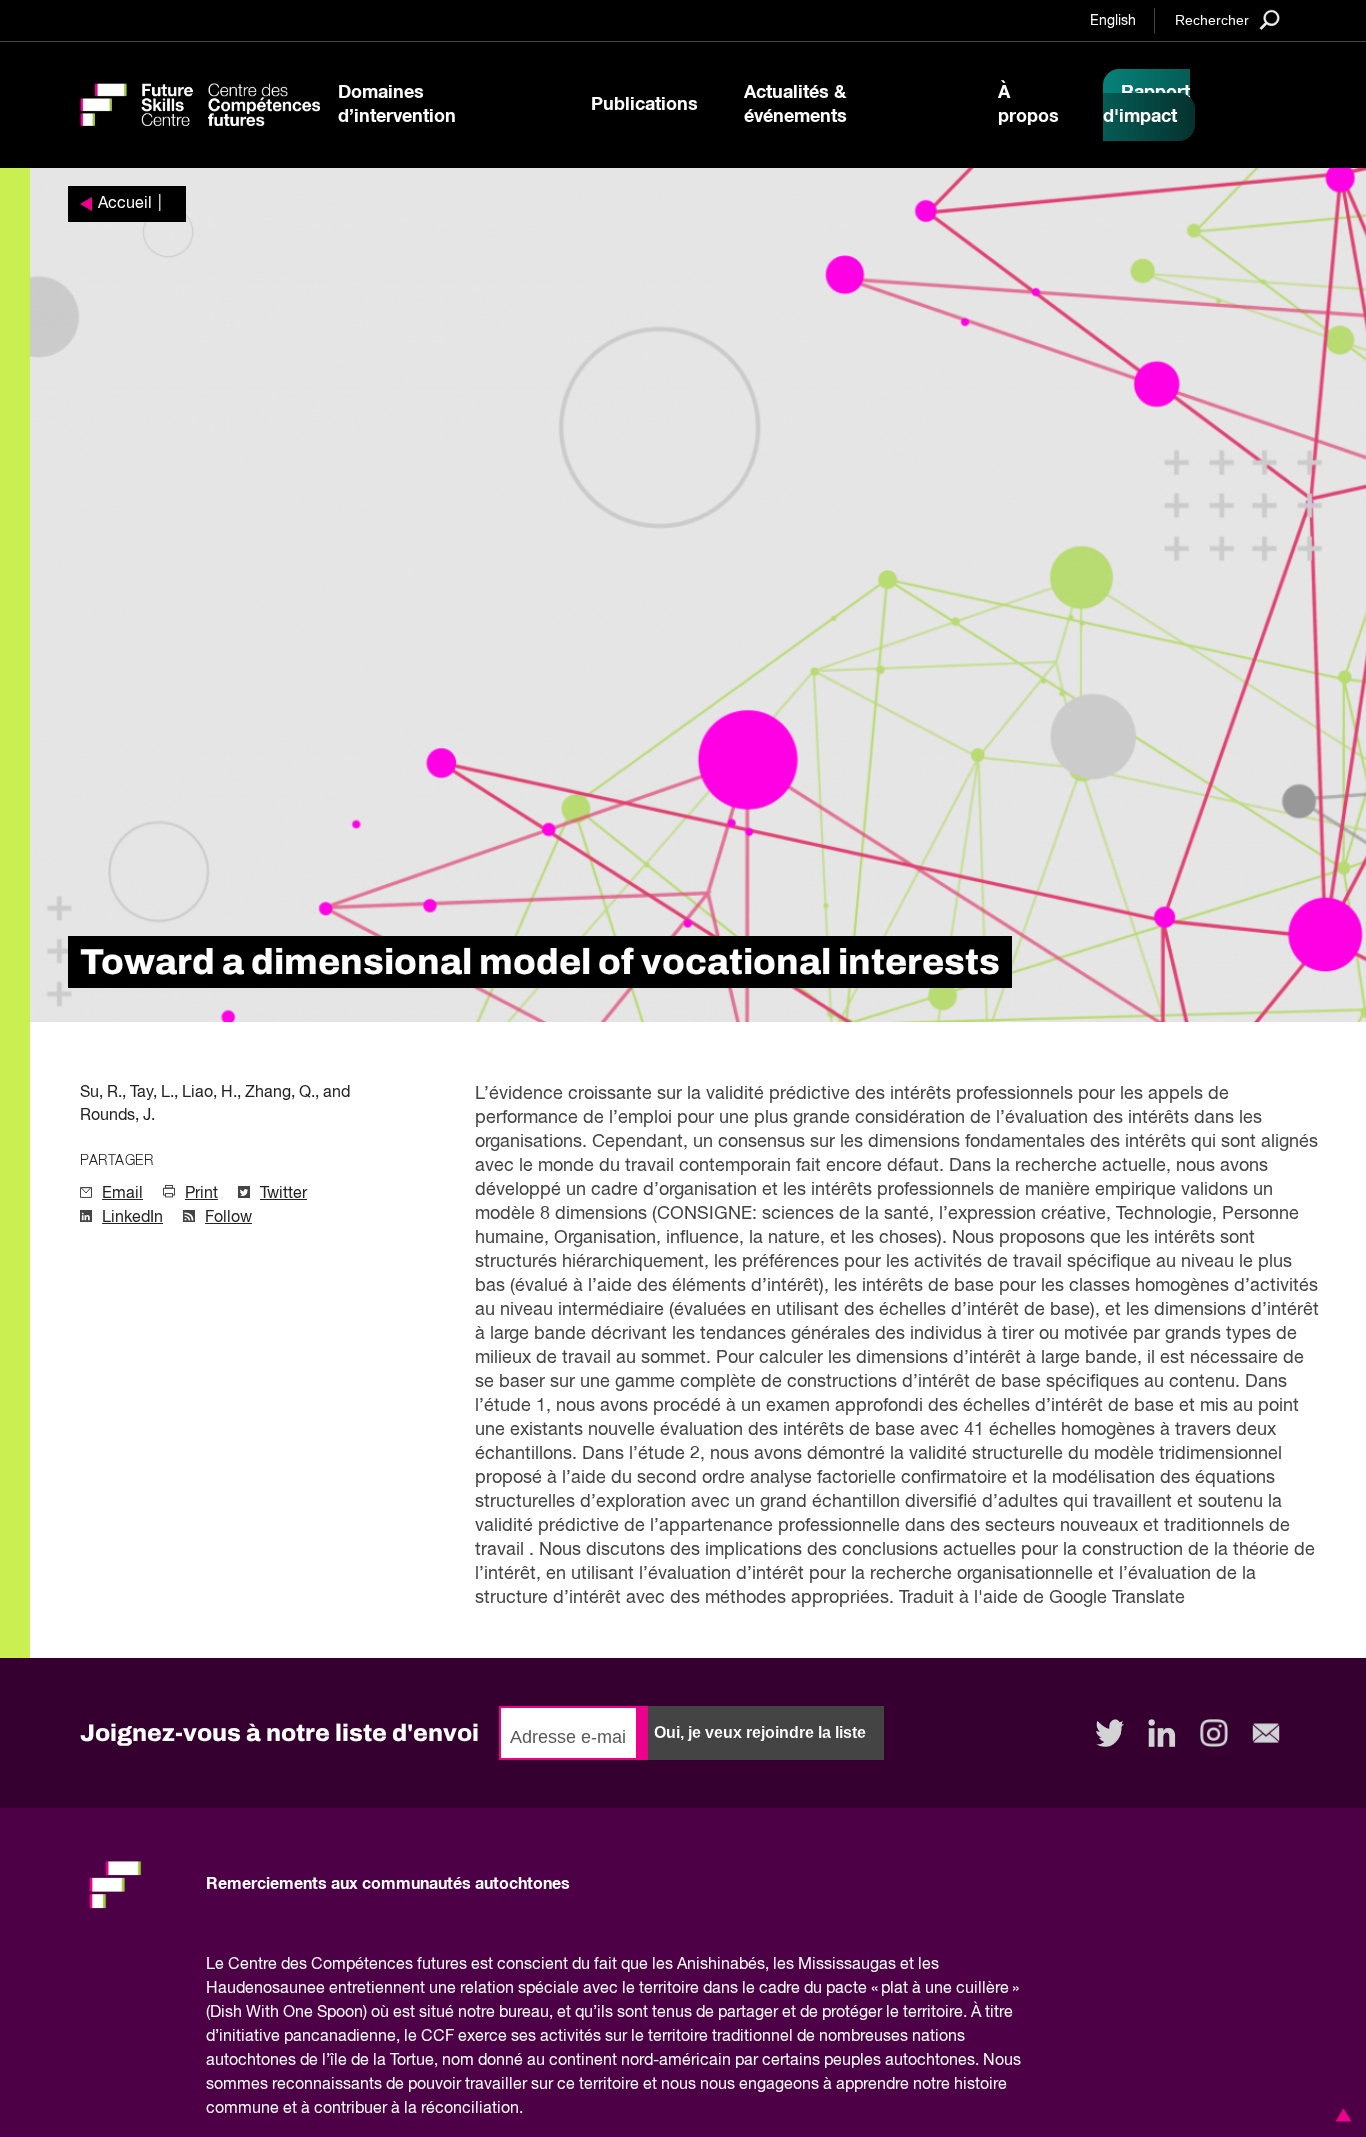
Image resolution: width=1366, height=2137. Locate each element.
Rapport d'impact (1146, 105)
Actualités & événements (795, 105)
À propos (1028, 105)
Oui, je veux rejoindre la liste (760, 1732)
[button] (1340, 2115)
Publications (644, 105)
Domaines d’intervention (397, 105)
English (1113, 21)
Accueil (125, 204)
